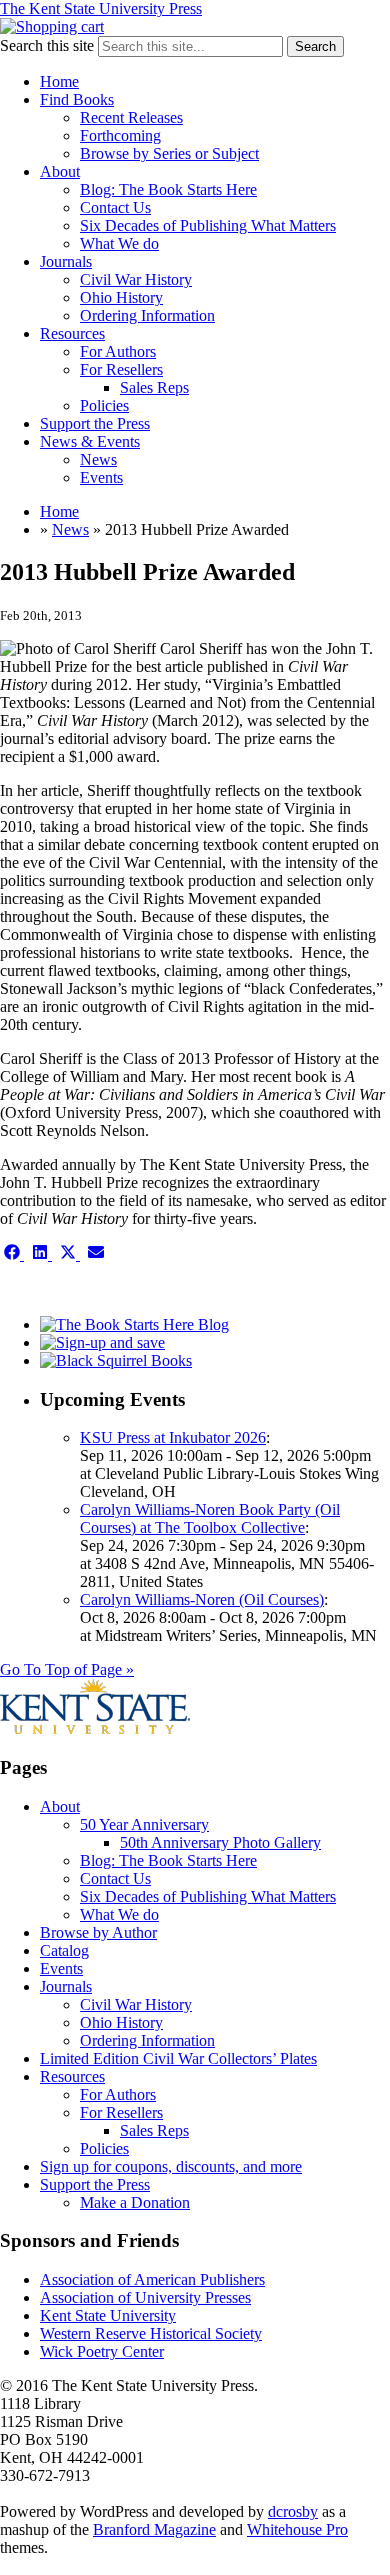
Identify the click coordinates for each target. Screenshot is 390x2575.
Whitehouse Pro (297, 2529)
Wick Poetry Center (102, 2351)
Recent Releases (131, 117)
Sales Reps (154, 387)
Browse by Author (98, 1932)
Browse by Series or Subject (169, 153)
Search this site (47, 45)
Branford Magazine (154, 2529)
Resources (72, 333)
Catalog (64, 1950)
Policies (104, 405)
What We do (119, 243)
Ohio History (121, 297)
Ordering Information (147, 315)
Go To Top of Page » (67, 1669)
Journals (66, 261)
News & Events (90, 441)
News (98, 459)
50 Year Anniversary (144, 1824)
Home (59, 81)
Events (101, 477)
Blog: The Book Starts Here (168, 189)
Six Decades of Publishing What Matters (208, 225)
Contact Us (115, 207)
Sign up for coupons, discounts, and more (171, 2166)
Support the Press (95, 423)
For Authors (118, 351)
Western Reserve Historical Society (151, 2333)
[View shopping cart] (52, 26)
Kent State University (108, 2315)
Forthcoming (120, 135)
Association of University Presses (145, 2297)
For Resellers (121, 369)
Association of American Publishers (152, 2279)
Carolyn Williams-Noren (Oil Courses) (202, 1599)
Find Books (77, 99)
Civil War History (136, 279)
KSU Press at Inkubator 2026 (173, 1437)
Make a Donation (135, 2202)
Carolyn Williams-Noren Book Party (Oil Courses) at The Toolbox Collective (210, 1518)
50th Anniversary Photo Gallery (220, 1842)
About (60, 171)
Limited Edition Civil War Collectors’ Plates (178, 2058)
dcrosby (293, 2511)
